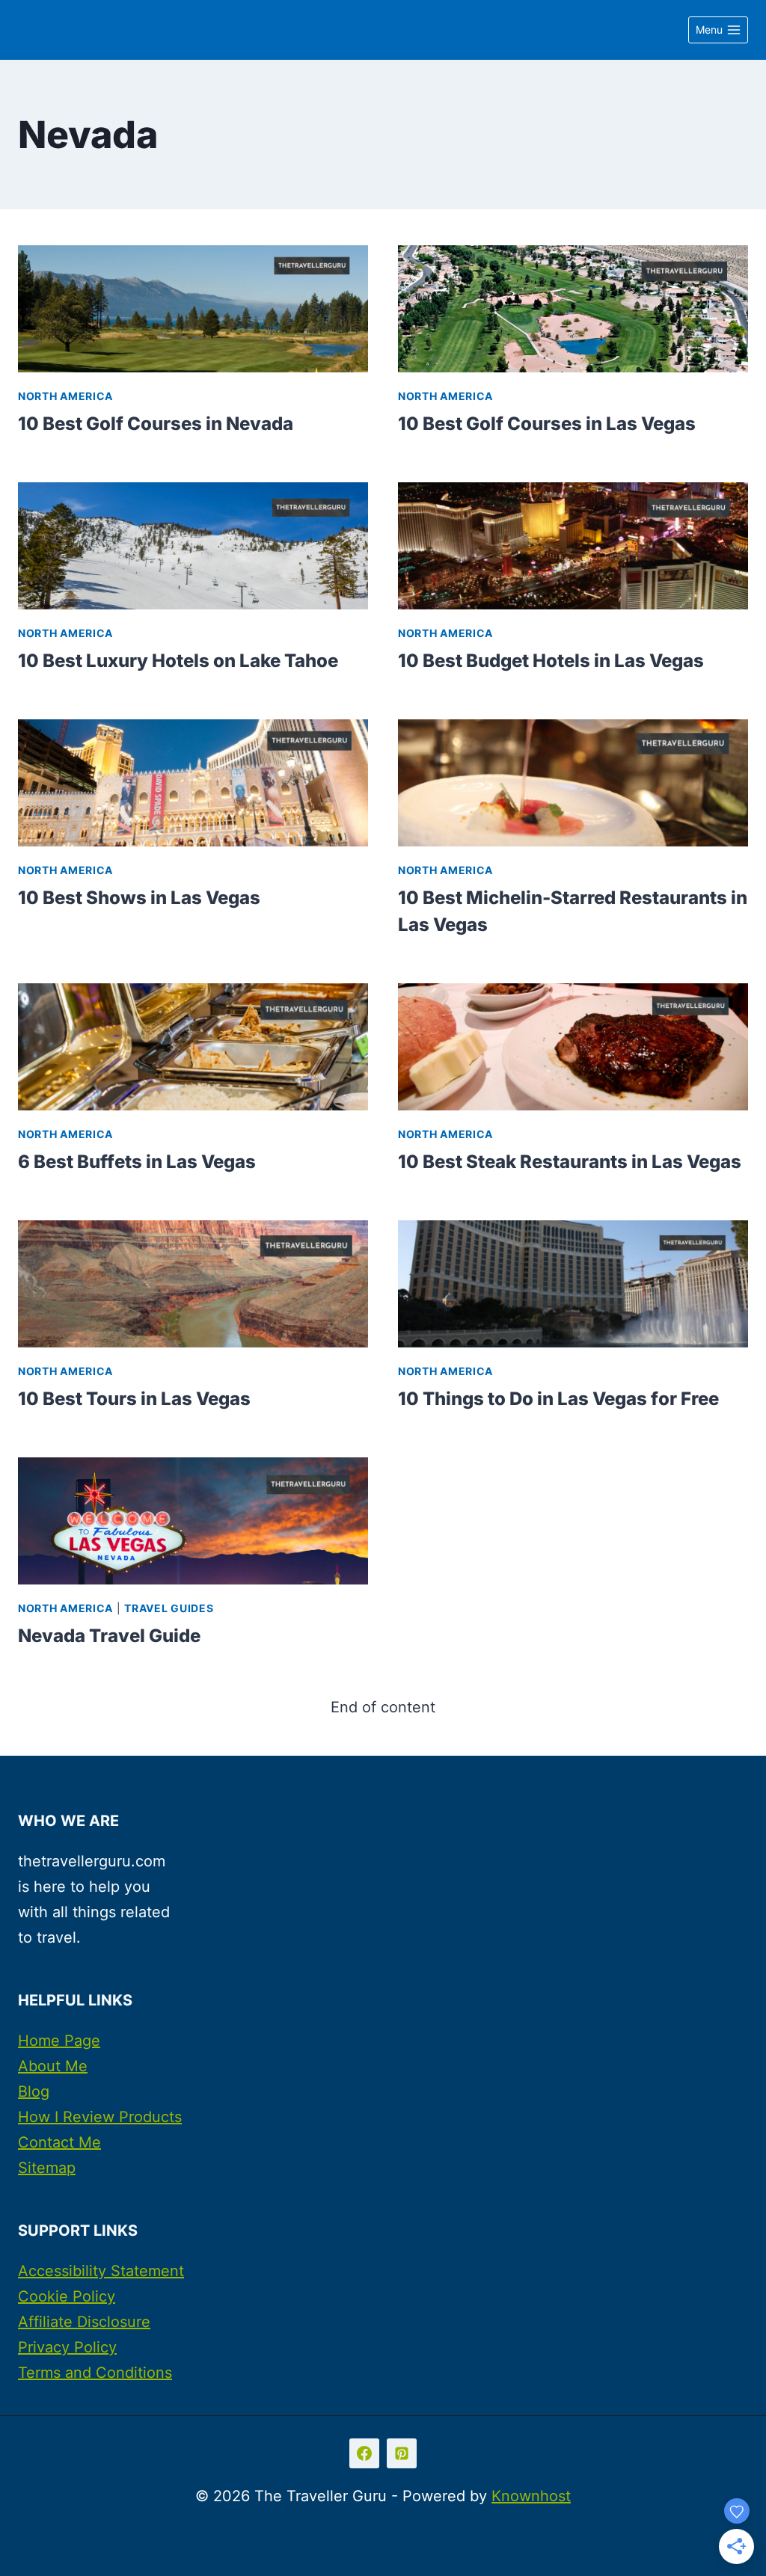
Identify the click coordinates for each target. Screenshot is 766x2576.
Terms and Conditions (95, 2373)
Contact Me (59, 2142)
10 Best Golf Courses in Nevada (156, 424)
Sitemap (47, 2168)
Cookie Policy (67, 2296)
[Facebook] (364, 2453)
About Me (53, 2066)
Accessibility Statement (101, 2271)
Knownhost (531, 2496)
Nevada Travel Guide (109, 1636)
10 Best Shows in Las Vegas (139, 898)
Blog (34, 2091)
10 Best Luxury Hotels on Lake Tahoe (178, 661)
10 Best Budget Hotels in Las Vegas (551, 661)
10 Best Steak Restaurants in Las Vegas (570, 1162)
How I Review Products (100, 2117)
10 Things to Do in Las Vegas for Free (558, 1399)
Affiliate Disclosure (84, 2322)
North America (65, 396)
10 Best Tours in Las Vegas (134, 1399)
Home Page (59, 2041)
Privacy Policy (67, 2347)
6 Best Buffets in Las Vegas (137, 1162)
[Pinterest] (402, 2453)
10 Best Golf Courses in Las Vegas (547, 424)
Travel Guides (169, 1608)
